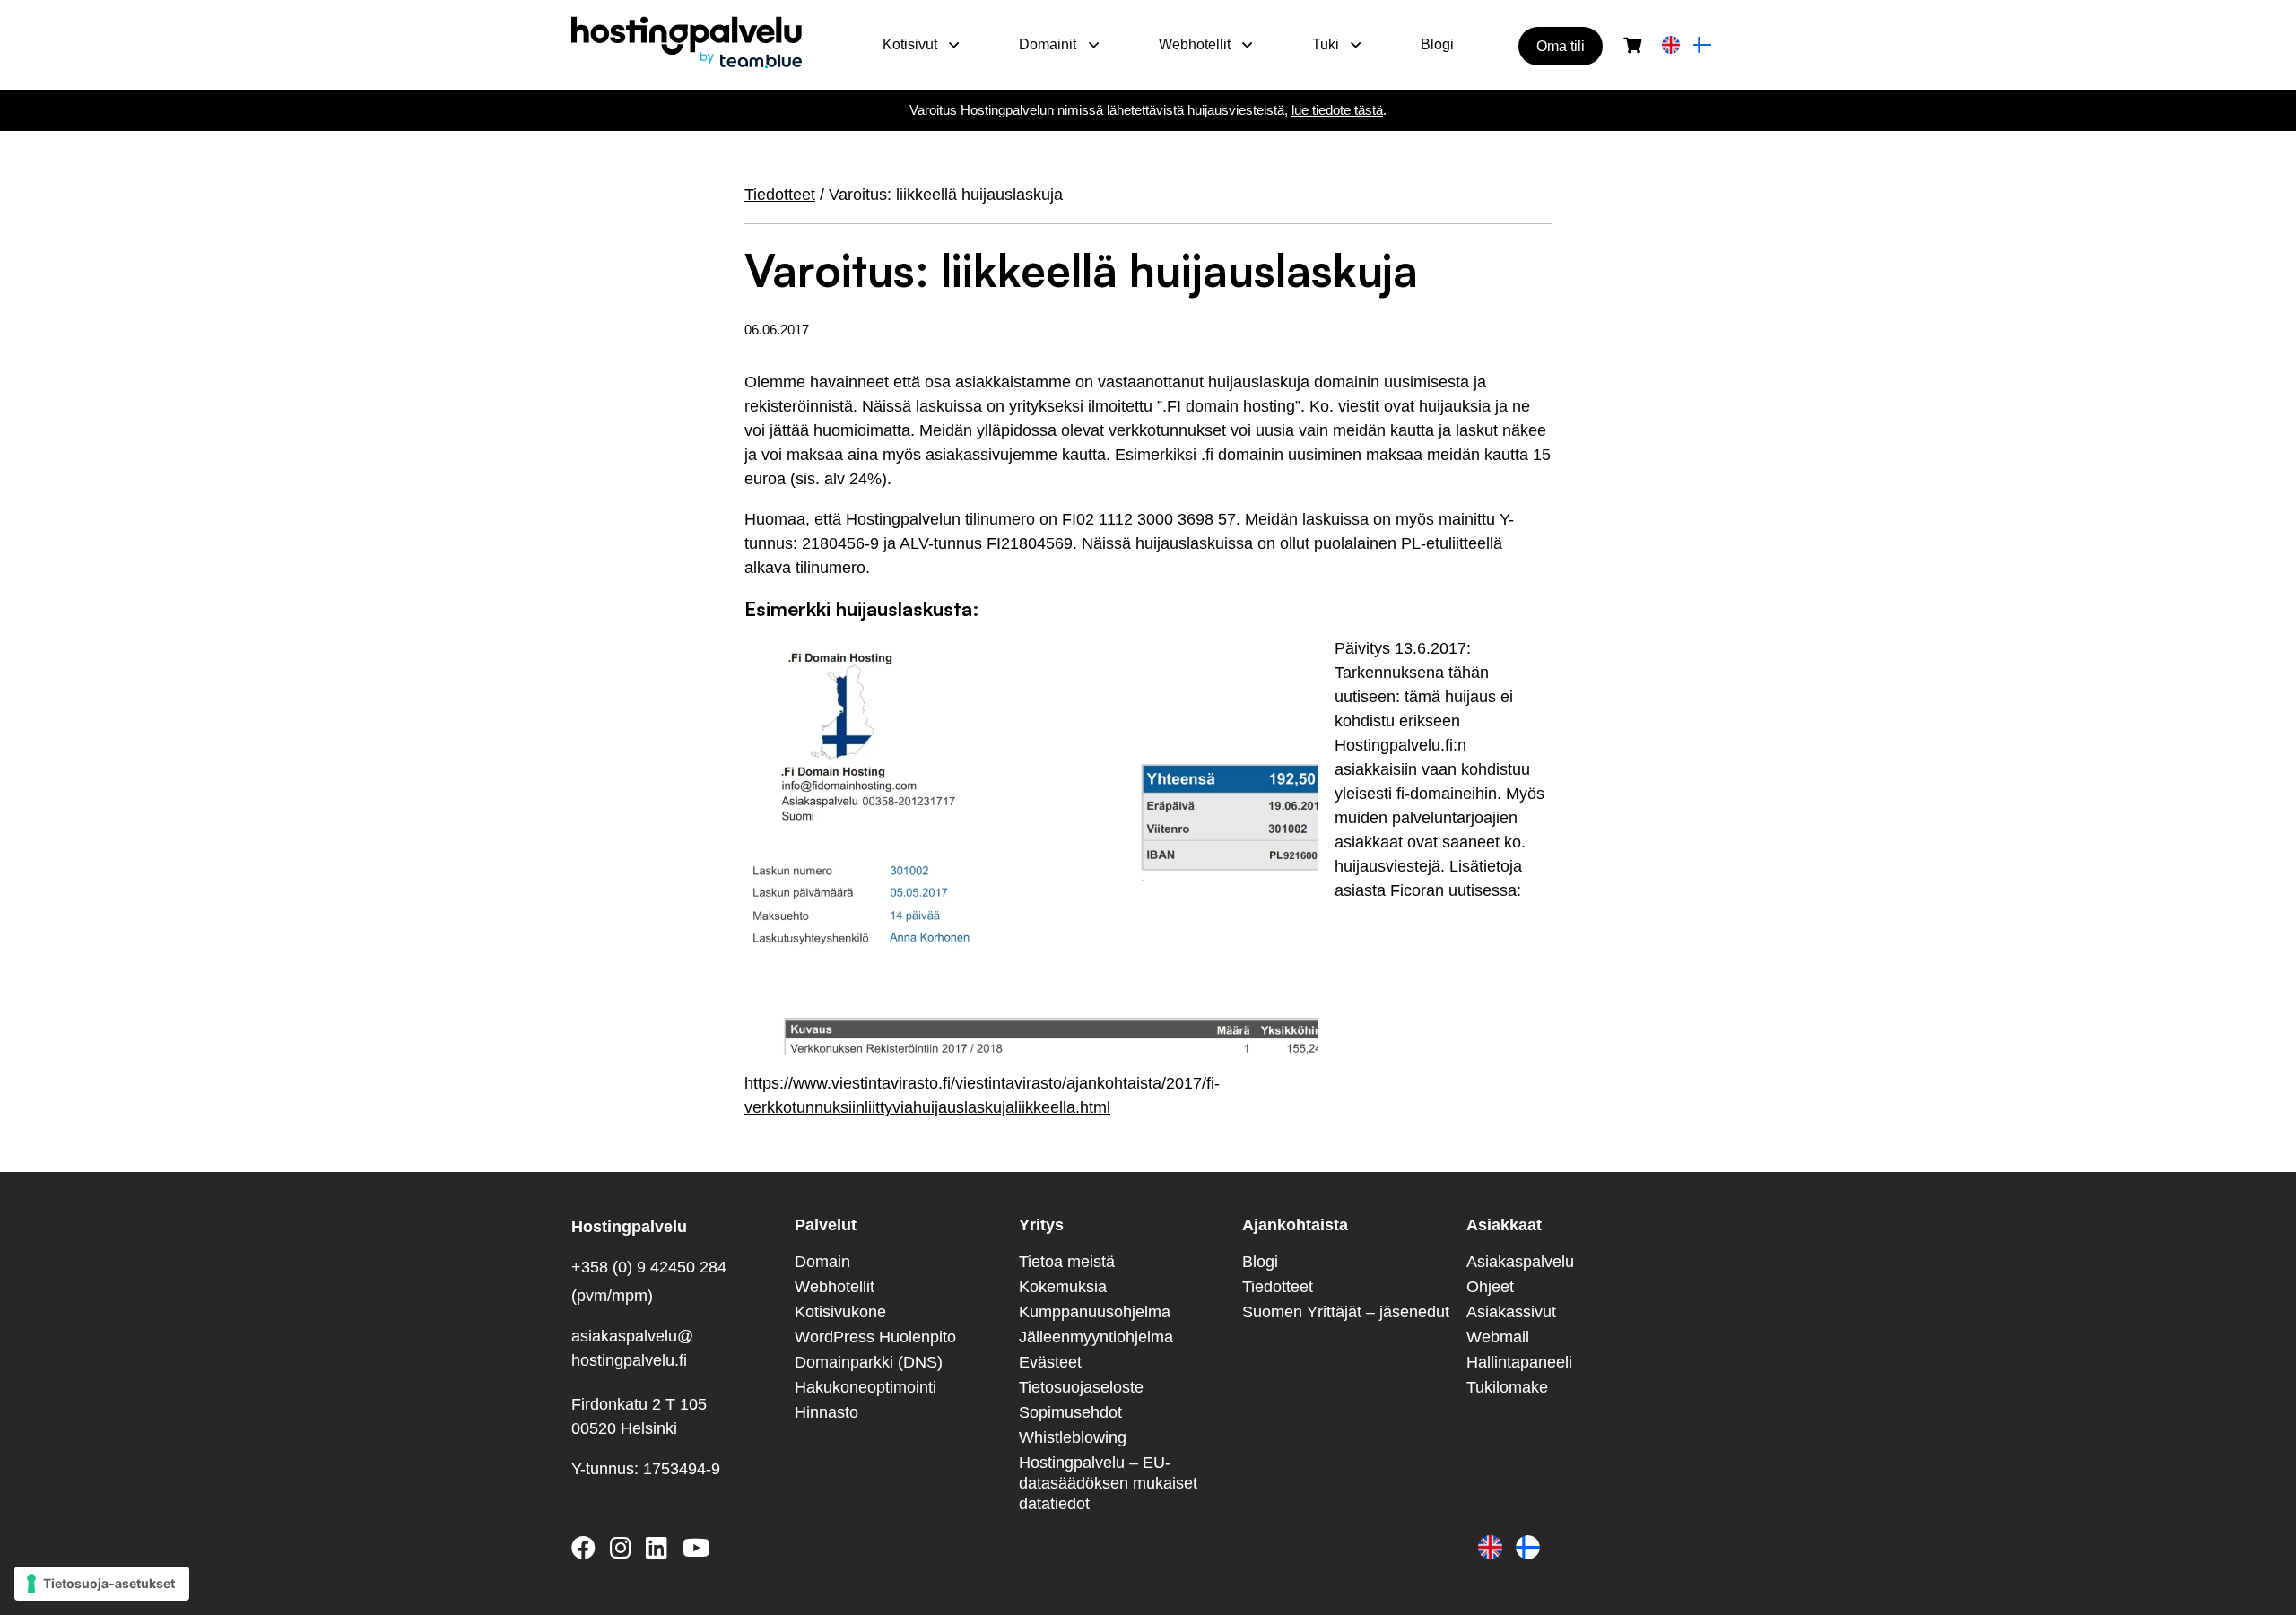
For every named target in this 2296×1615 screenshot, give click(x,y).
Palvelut (826, 1225)
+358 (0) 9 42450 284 (649, 1267)
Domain (822, 1262)
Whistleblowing (1073, 1437)
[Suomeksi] (1702, 46)
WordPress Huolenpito (875, 1337)
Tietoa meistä (1067, 1262)
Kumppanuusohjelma (1095, 1312)
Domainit (1048, 44)
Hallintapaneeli (1519, 1362)
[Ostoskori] (1632, 46)
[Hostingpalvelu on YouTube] (695, 1551)
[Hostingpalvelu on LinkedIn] (657, 1551)
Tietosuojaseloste (1081, 1387)
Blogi (1437, 44)
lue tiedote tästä (1337, 110)
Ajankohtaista (1295, 1225)
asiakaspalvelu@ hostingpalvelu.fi (632, 1348)
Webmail (1498, 1337)
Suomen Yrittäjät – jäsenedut (1346, 1312)
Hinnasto (826, 1412)
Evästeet (1050, 1362)
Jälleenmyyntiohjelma (1096, 1337)
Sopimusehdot (1070, 1412)
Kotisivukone (840, 1312)
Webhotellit (1195, 44)
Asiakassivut (1511, 1312)
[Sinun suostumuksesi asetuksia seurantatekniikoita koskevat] (102, 1584)
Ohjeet (1490, 1287)
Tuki (1326, 44)
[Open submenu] (954, 45)
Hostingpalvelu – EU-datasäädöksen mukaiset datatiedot (1108, 1484)
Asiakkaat (1504, 1225)
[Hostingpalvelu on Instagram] (621, 1551)
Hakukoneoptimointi (865, 1387)
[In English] (1671, 46)
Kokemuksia (1063, 1287)
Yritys (1041, 1225)
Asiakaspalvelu (1520, 1262)
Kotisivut (910, 44)
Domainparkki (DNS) (869, 1362)
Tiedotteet (780, 195)
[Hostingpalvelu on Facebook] (587, 1551)
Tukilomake (1507, 1387)
